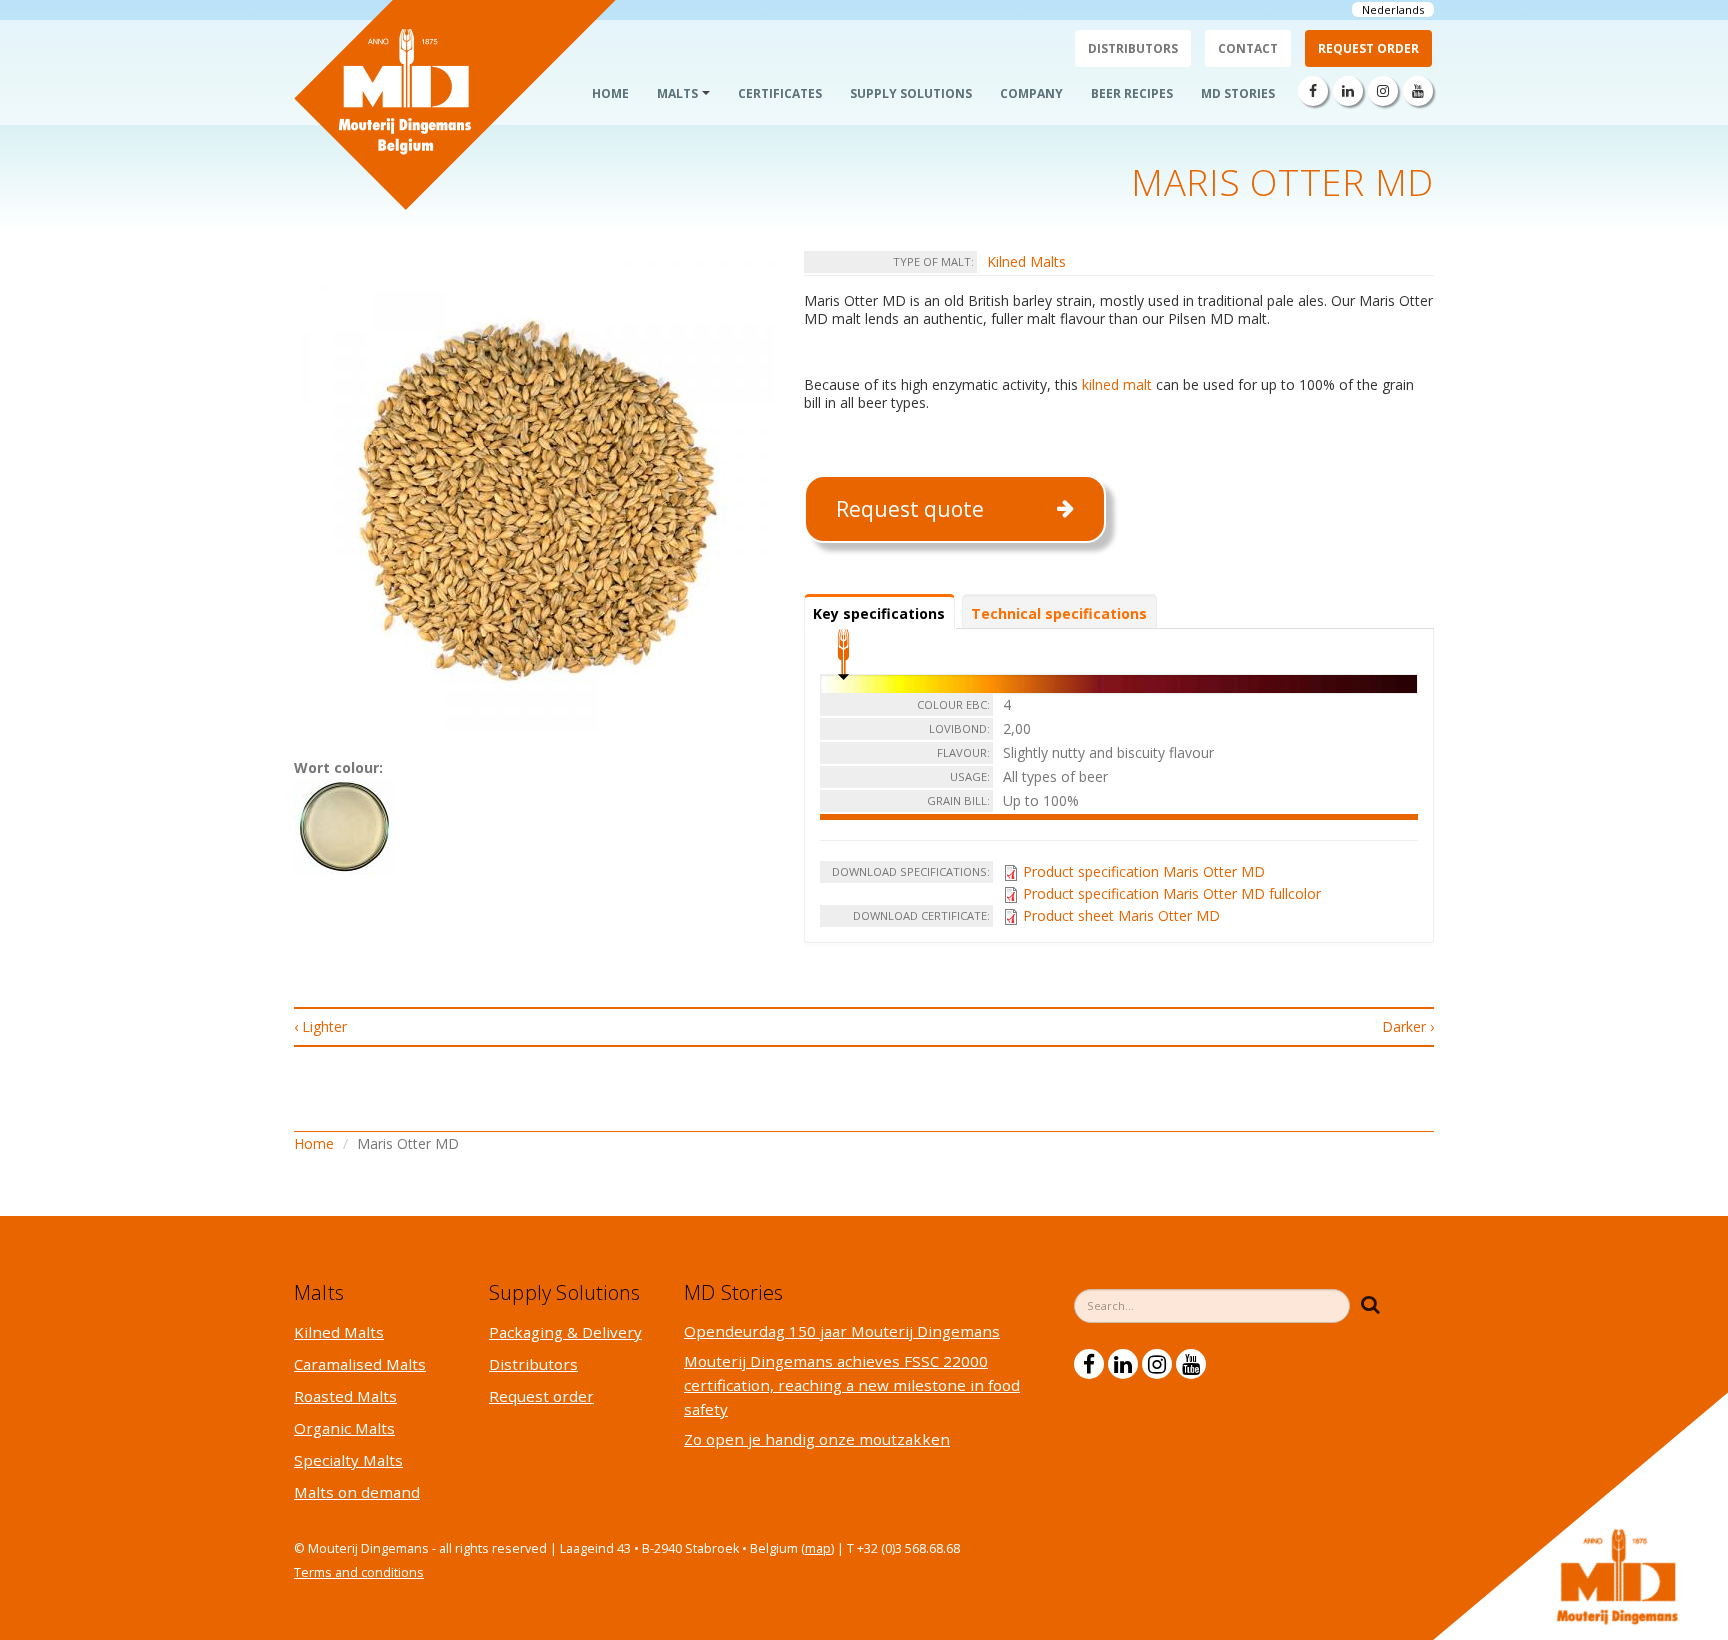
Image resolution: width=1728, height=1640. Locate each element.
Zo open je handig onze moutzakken (817, 1439)
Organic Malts (344, 1428)
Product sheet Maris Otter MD (1121, 915)
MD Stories (1238, 93)
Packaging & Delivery (565, 1332)
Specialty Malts (348, 1460)
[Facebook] (1313, 91)
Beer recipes (1132, 93)
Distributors (1133, 48)
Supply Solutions (911, 93)
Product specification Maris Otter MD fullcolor (1172, 893)
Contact (1248, 48)
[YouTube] (1418, 91)
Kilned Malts (1026, 261)
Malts (677, 93)
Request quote (910, 509)
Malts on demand (357, 1492)
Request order (1368, 48)
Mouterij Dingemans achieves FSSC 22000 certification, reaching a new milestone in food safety (852, 1385)
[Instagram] (1383, 91)
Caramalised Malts (360, 1364)
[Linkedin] (1348, 91)
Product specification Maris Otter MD (1144, 871)
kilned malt (1117, 384)
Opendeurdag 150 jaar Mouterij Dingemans (842, 1331)
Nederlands (1393, 9)
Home (610, 93)
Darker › (1408, 1026)
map (818, 1548)
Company (1031, 93)
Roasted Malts (345, 1396)
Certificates (780, 93)
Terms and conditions (359, 1572)
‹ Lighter (320, 1026)
